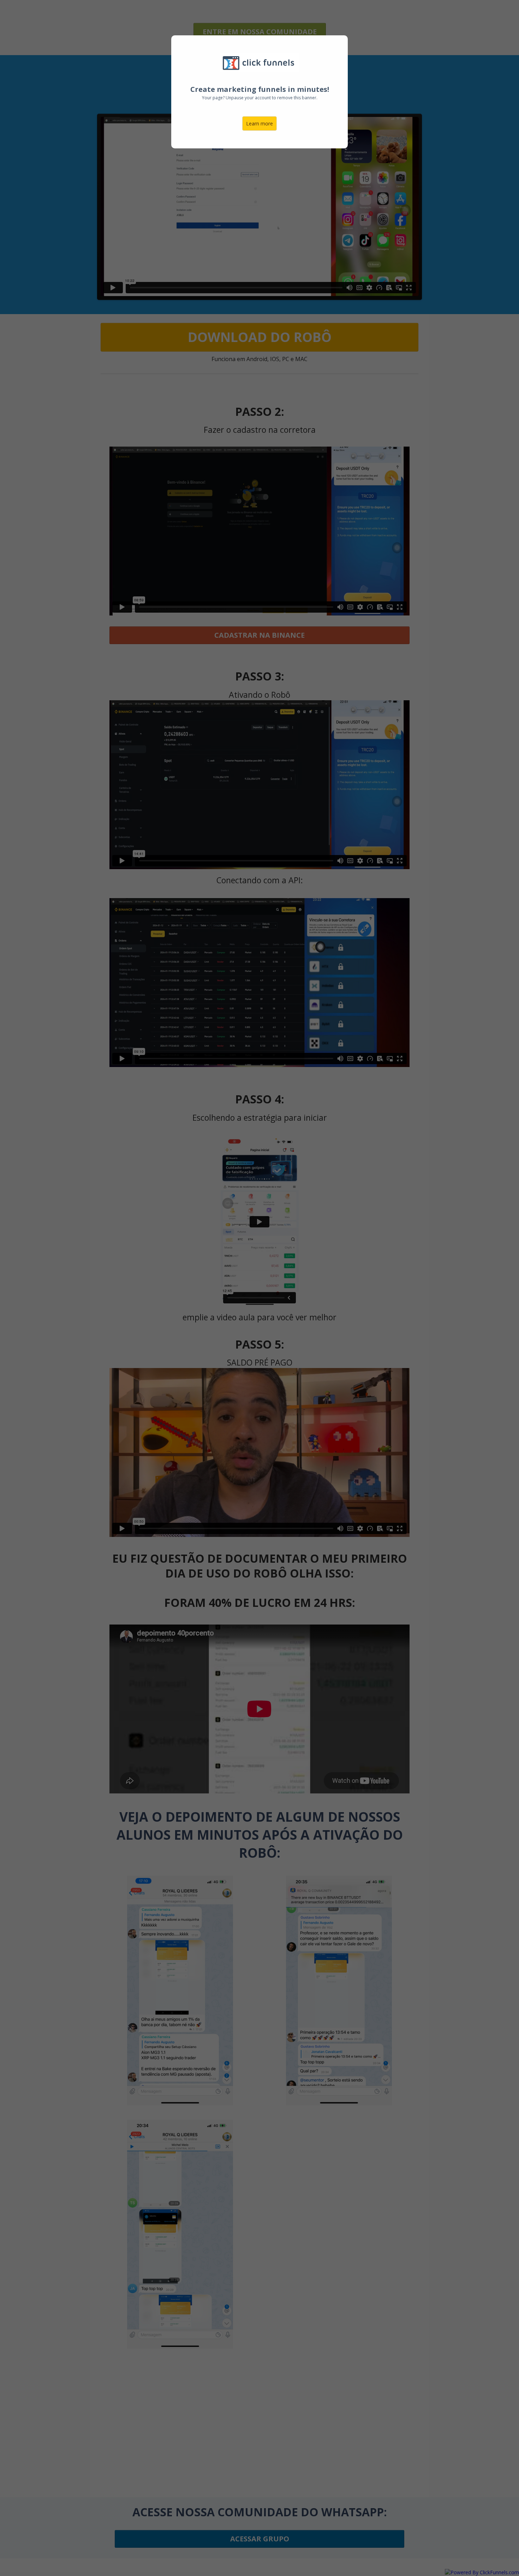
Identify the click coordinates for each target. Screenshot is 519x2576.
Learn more (259, 123)
